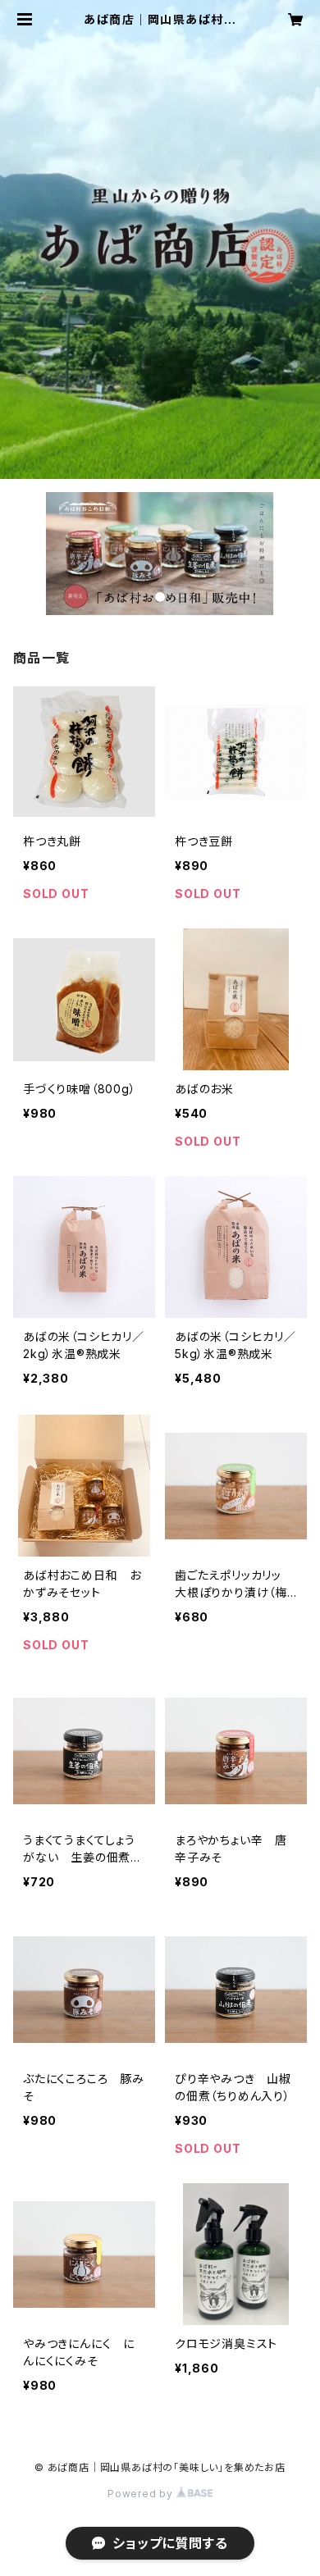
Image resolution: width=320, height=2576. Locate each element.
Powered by (142, 2494)
